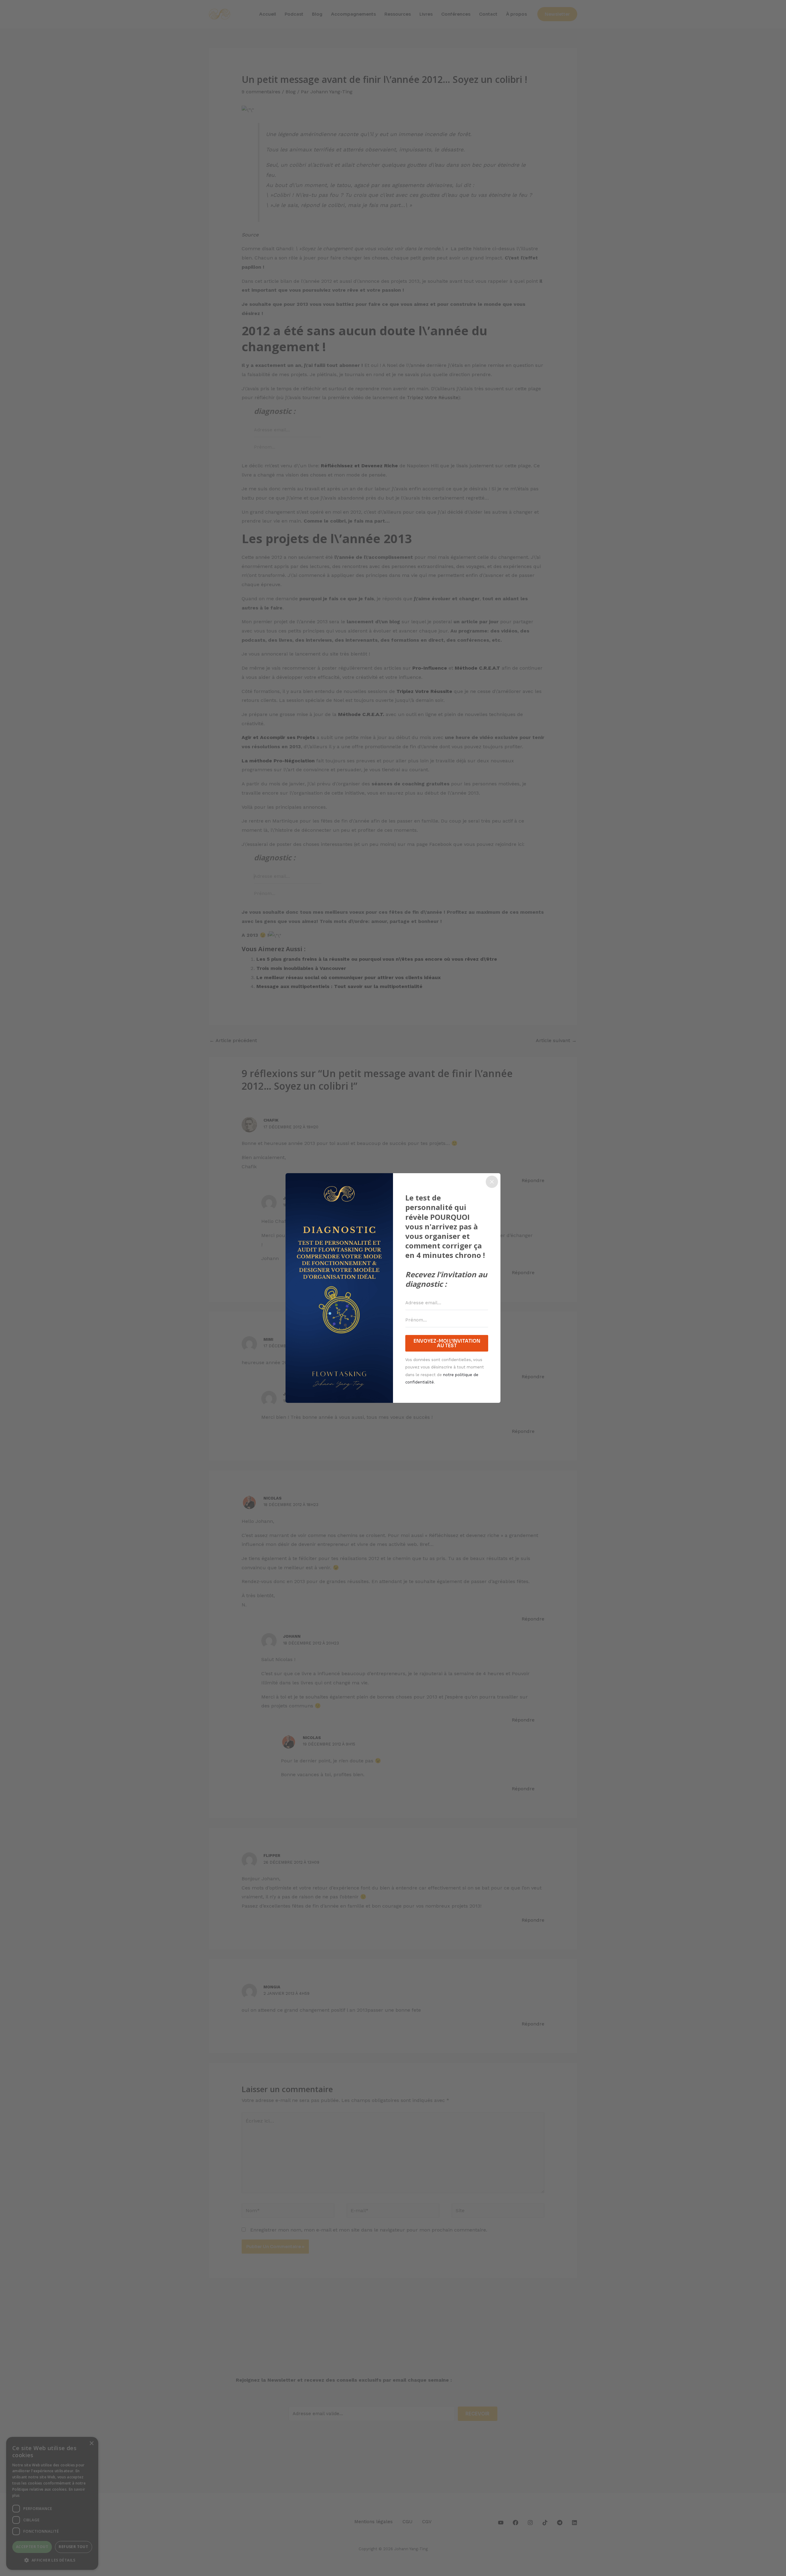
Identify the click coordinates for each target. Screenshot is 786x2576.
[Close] (492, 1182)
